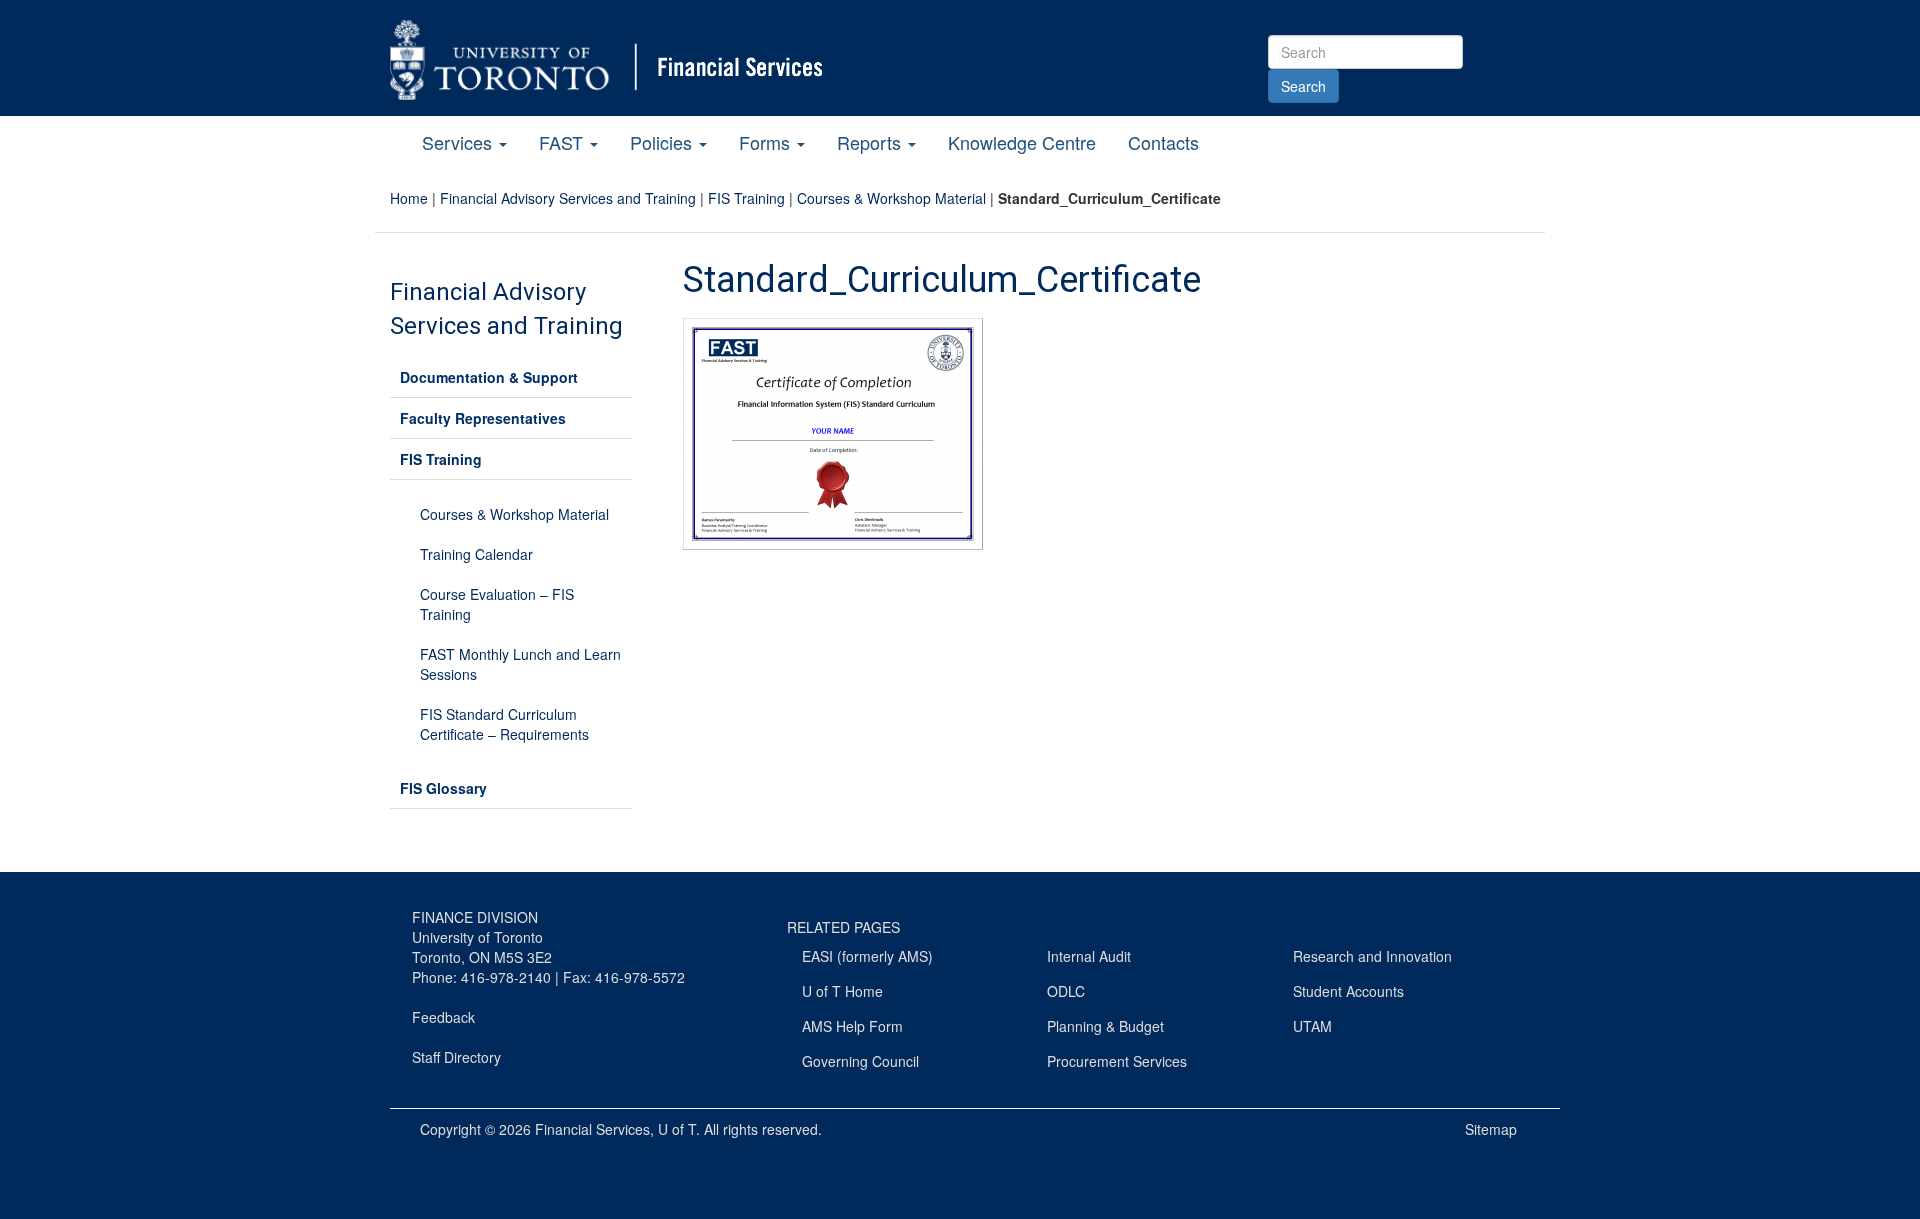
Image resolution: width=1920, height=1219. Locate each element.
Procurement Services (1117, 1061)
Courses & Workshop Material (891, 198)
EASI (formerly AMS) (867, 956)
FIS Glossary (443, 788)
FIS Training (746, 198)
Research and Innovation (1372, 956)
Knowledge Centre (1022, 142)
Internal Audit (1089, 956)
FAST (563, 142)
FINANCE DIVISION (475, 917)
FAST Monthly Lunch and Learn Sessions (520, 664)
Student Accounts (1348, 991)
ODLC (1066, 991)
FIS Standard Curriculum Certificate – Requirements (504, 724)
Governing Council (860, 1061)
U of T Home (842, 991)
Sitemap (1491, 1129)
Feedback (443, 1017)
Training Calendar (476, 554)
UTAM (1312, 1026)
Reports (871, 142)
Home (409, 198)
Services (459, 142)
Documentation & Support (489, 377)
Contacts (1163, 142)
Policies (663, 142)
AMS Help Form (852, 1026)
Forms (767, 142)
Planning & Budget (1105, 1026)
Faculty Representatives (483, 418)
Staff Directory (456, 1057)
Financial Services (592, 1129)
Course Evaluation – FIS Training (497, 604)
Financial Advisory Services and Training (568, 198)
